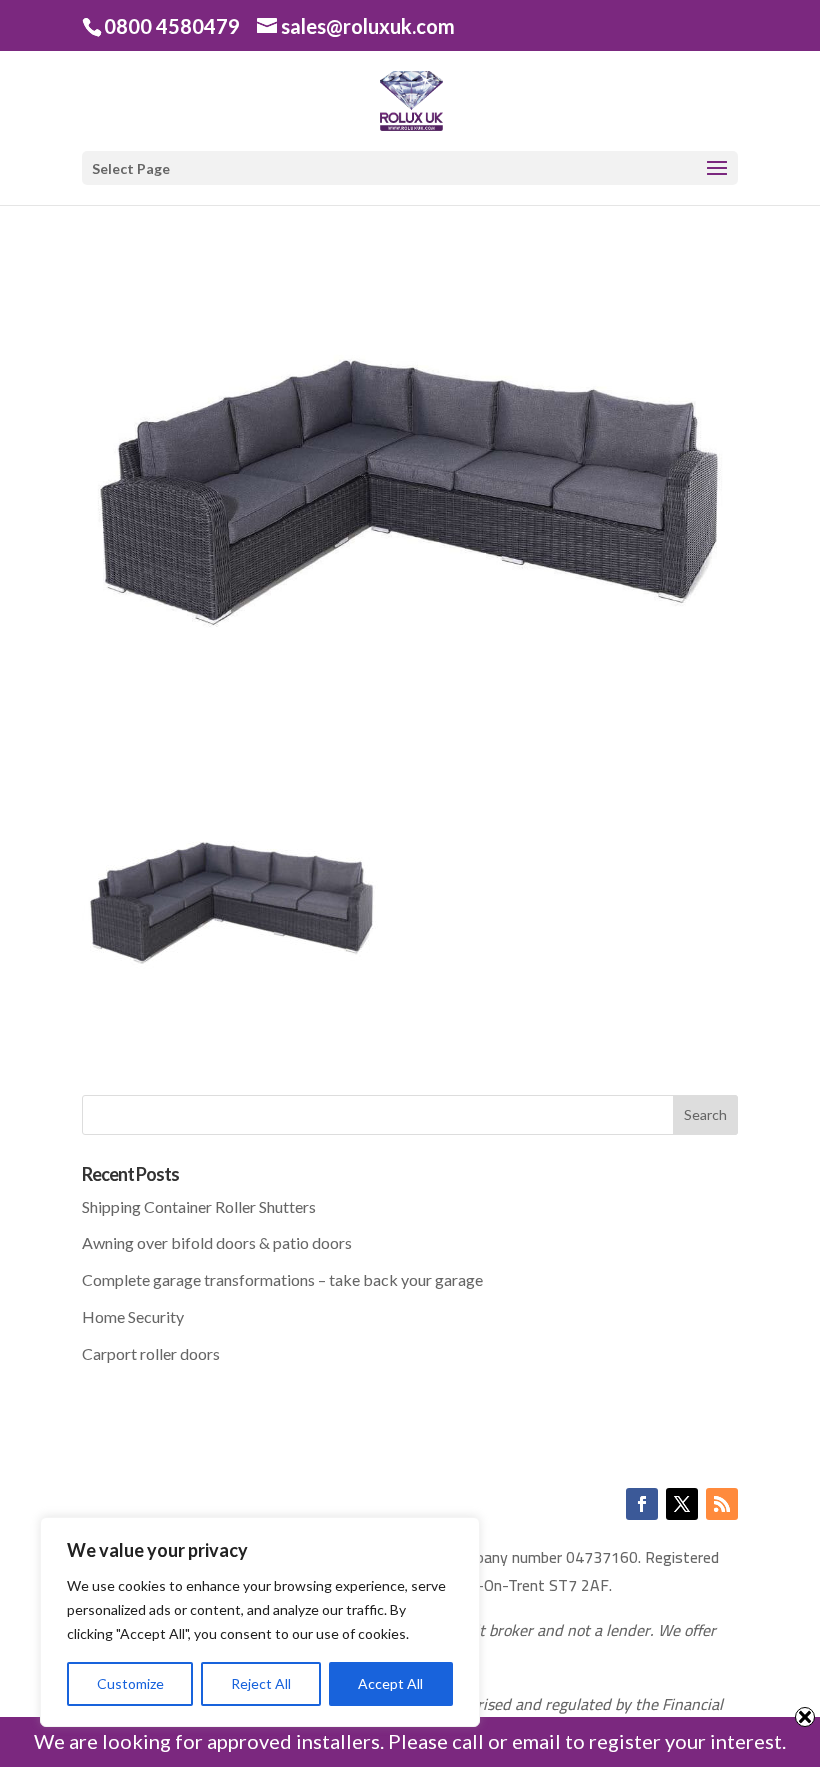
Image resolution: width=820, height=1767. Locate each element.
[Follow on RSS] (722, 1504)
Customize (130, 1683)
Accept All (390, 1683)
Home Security (133, 1316)
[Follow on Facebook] (642, 1504)
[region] (260, 1622)
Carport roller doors (151, 1353)
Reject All (261, 1683)
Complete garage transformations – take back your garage (282, 1279)
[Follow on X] (682, 1504)
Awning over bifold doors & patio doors (217, 1242)
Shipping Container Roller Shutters (199, 1206)
